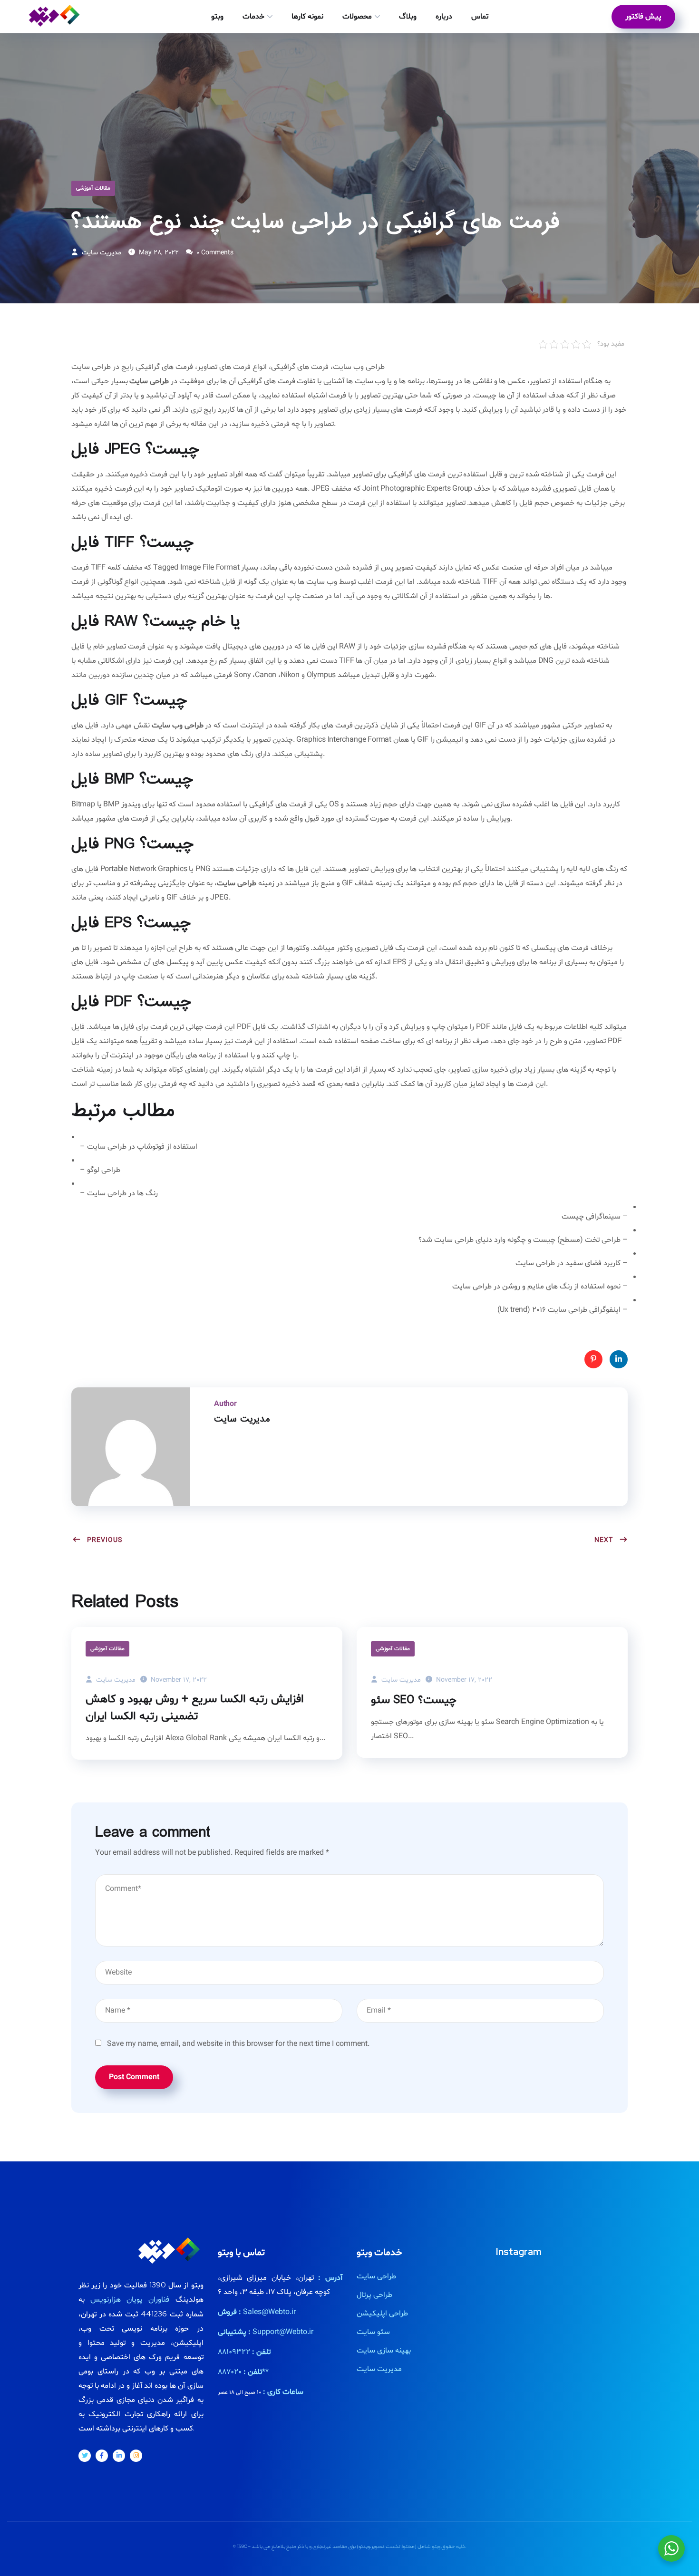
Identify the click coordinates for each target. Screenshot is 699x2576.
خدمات (253, 17)
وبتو (217, 17)
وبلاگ (408, 17)
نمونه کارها (307, 17)
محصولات (357, 17)
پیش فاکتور (643, 17)
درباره (444, 17)
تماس (480, 17)
